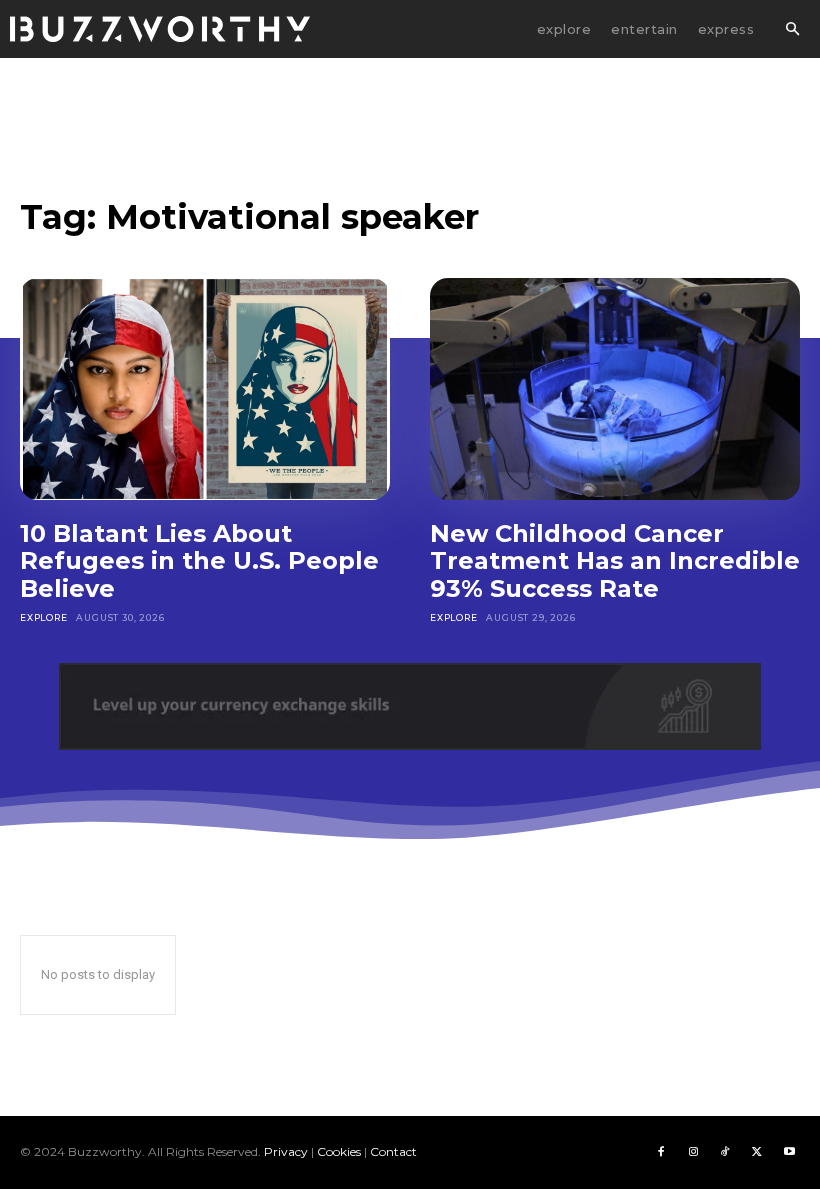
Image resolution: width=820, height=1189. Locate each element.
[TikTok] (725, 1152)
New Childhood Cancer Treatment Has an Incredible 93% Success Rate (615, 561)
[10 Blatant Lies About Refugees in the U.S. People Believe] (205, 389)
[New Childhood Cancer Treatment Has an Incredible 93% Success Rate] (615, 389)
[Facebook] (661, 1152)
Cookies (339, 1151)
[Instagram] (693, 1152)
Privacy (286, 1151)
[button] (792, 30)
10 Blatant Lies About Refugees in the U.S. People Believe (199, 561)
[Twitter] (757, 1152)
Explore (44, 617)
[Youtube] (789, 1152)
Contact (393, 1151)
